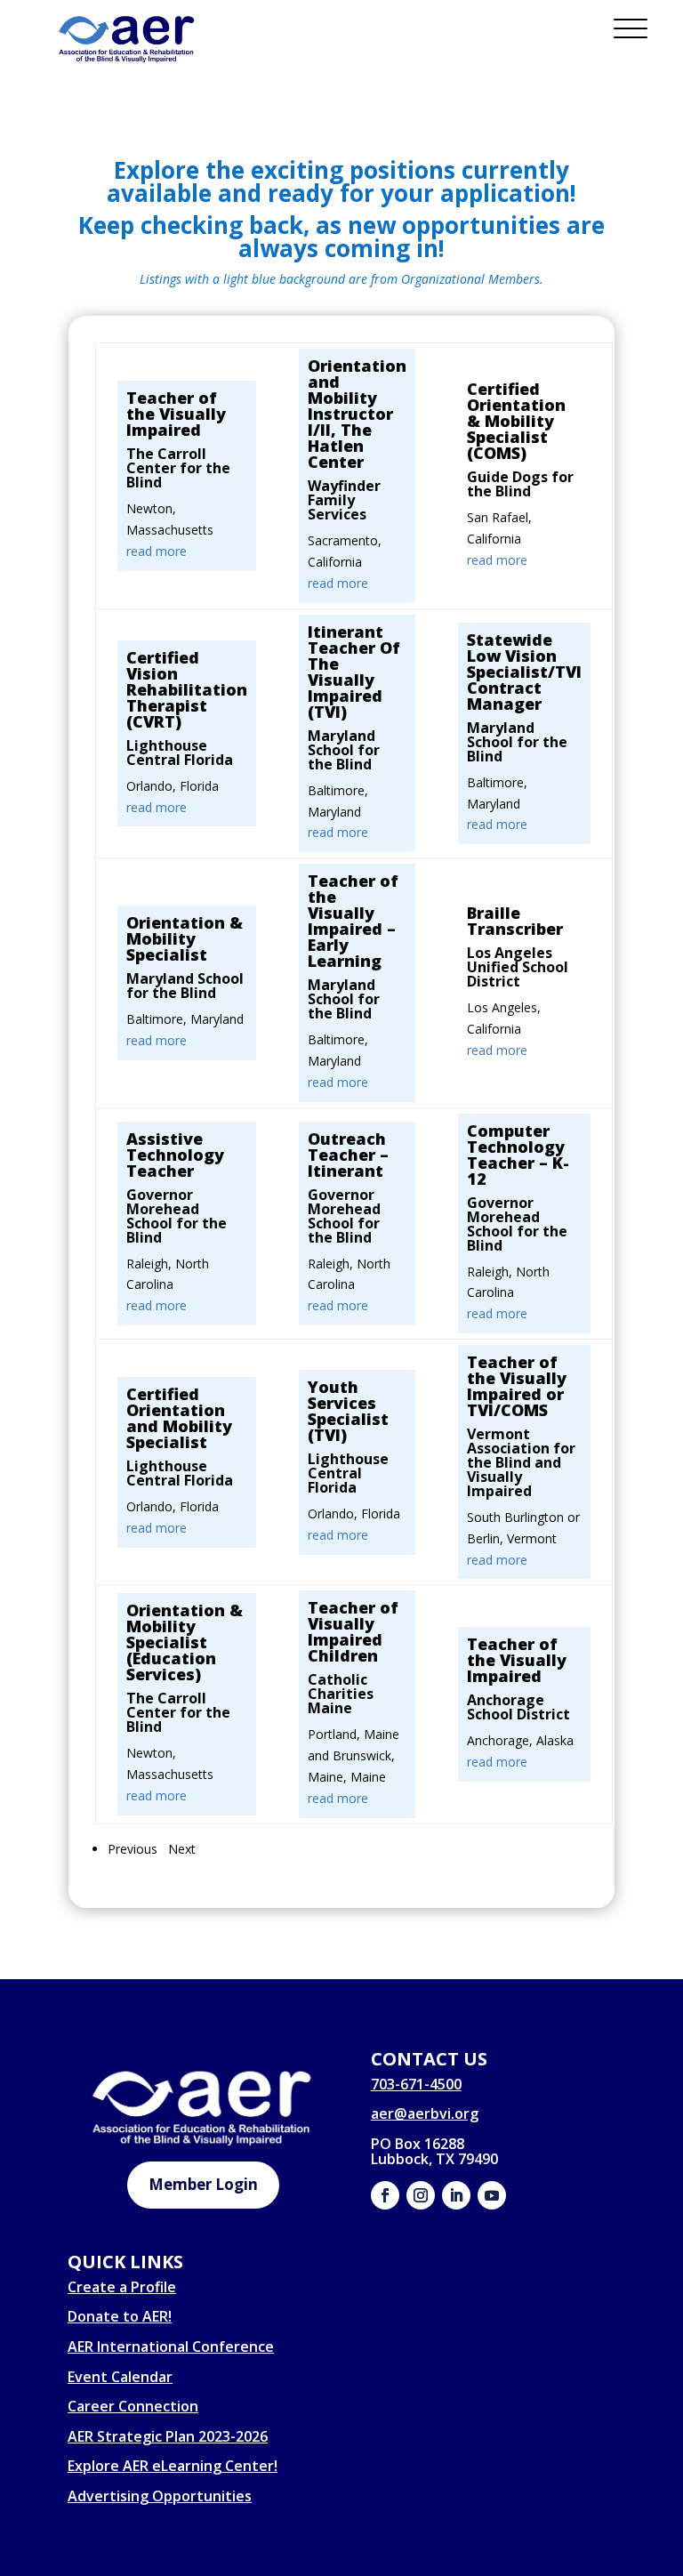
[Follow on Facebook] (385, 2195)
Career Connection (133, 2406)
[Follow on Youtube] (492, 2195)
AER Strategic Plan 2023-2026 (168, 2436)
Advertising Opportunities (160, 2496)
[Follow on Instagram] (421, 2195)
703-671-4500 (416, 2084)
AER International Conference (171, 2347)
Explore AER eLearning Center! (173, 2466)
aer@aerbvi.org (425, 2113)
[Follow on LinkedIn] (456, 2195)
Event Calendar (120, 2377)
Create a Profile (122, 2287)
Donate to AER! (120, 2316)
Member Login (203, 2184)
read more (157, 551)
